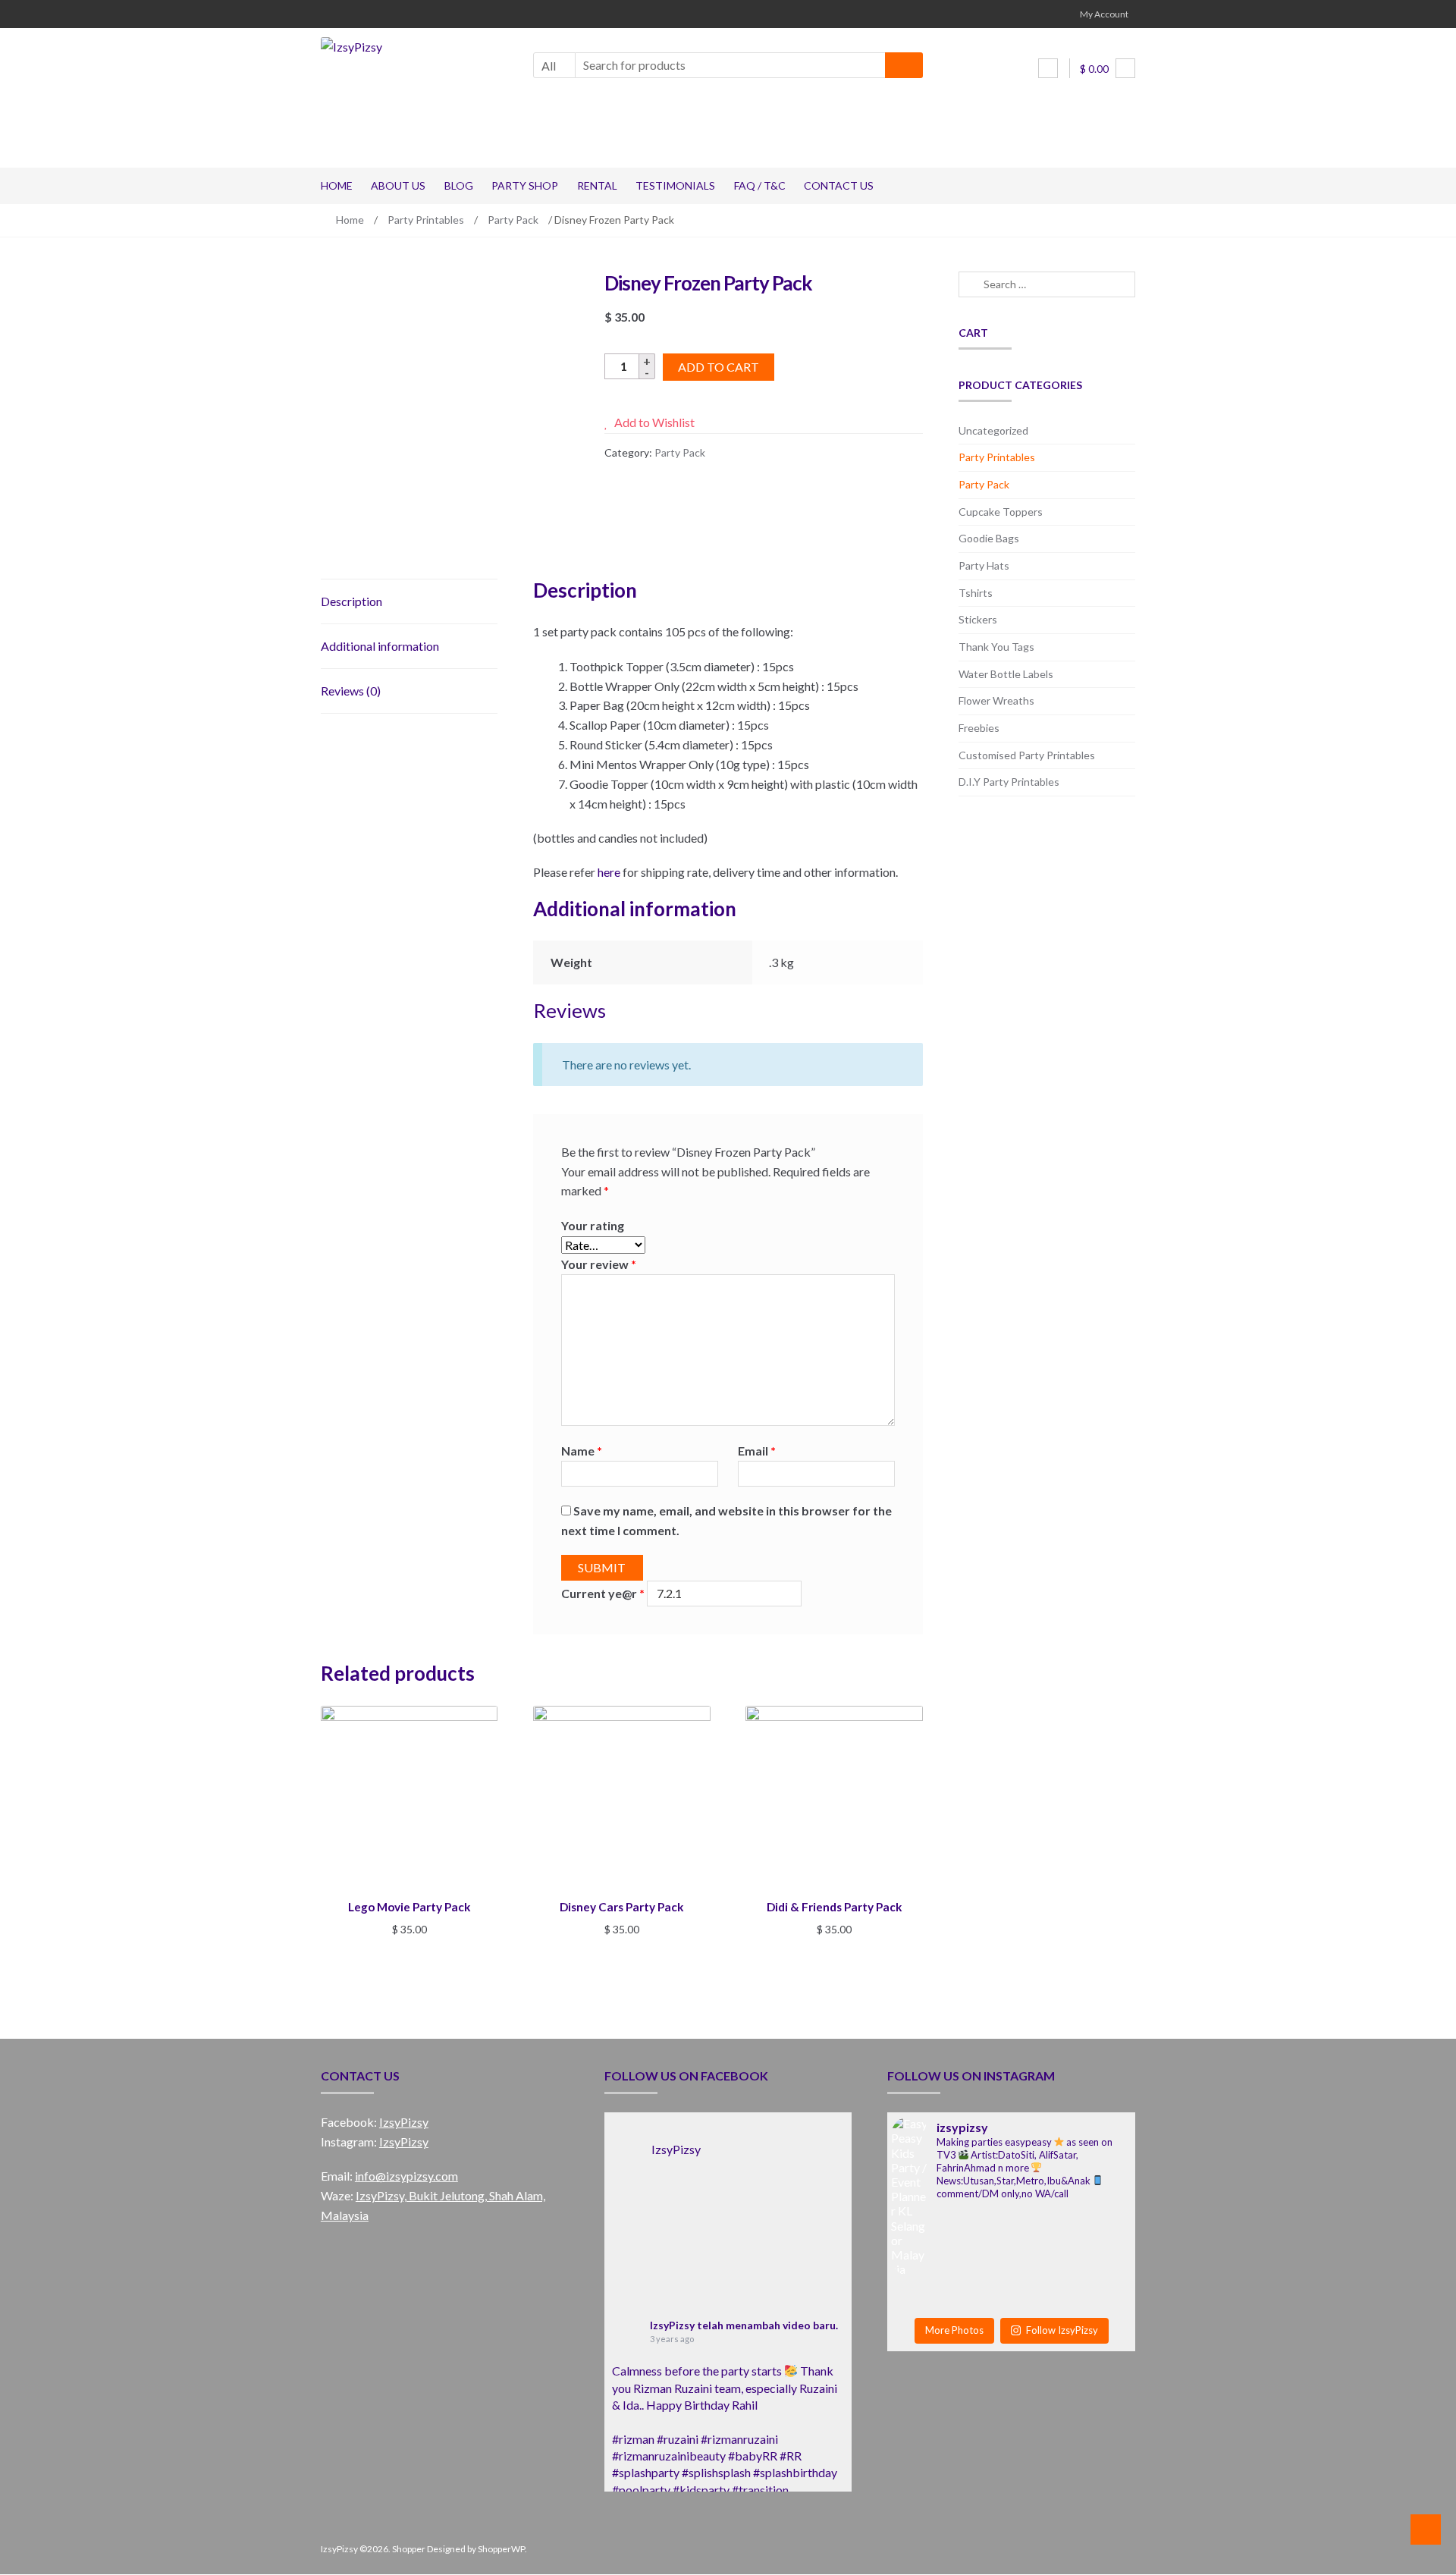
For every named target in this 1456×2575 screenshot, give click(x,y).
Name (582, 1451)
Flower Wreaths (996, 700)
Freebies (979, 728)
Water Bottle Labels (1006, 674)
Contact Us (839, 185)
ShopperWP (501, 2549)
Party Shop (525, 185)
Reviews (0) (351, 691)
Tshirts (976, 593)
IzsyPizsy (404, 2122)
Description (351, 601)
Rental (597, 185)
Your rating (593, 1225)
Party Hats (984, 565)
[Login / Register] (1048, 68)
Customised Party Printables (1027, 755)
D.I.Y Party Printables (1009, 782)
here (609, 872)
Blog (459, 185)
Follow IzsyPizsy (1062, 2330)
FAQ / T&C (760, 185)
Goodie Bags (989, 538)
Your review (599, 1264)
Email (757, 1451)
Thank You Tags (996, 647)
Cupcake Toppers (1001, 512)
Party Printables (426, 220)
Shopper (409, 2549)
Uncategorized (993, 430)
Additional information (380, 646)
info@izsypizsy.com (406, 2176)
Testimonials (675, 185)
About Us (398, 185)
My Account (1104, 14)
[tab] (409, 602)
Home (337, 185)
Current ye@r (603, 1593)
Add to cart (719, 367)
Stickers (978, 619)
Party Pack (513, 220)
